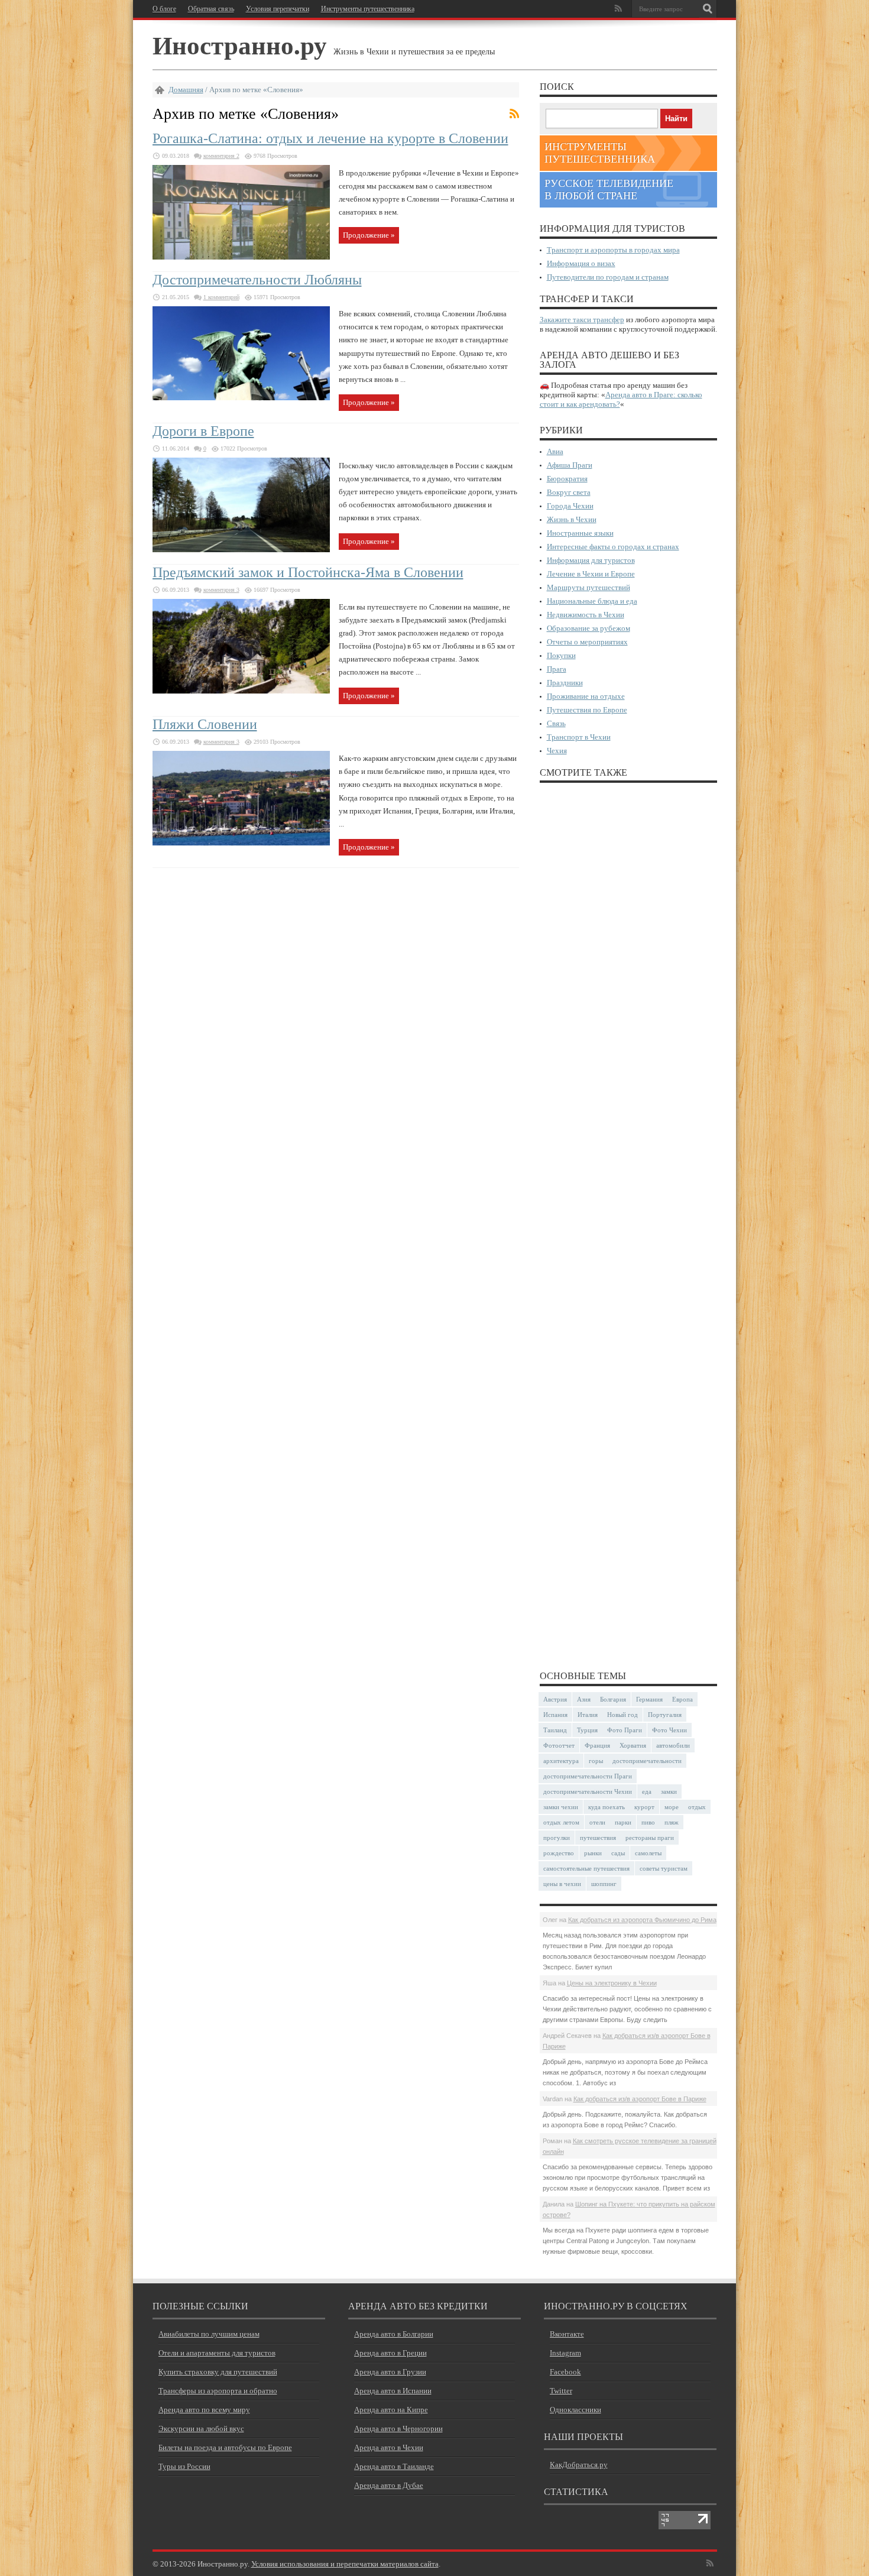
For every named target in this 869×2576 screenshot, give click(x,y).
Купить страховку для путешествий (218, 2372)
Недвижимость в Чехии (586, 615)
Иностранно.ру (240, 45)
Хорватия (633, 1745)
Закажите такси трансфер (582, 320)
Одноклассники (575, 2410)
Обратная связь (211, 9)
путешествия (598, 1838)
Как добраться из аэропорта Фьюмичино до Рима (642, 1920)
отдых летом (561, 1822)
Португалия (665, 1715)
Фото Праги (625, 1730)
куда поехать (607, 1807)
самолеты (648, 1853)
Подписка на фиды (514, 114)
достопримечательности (647, 1761)
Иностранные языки (580, 533)
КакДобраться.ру (579, 2465)
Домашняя (186, 90)
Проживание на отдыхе (586, 696)
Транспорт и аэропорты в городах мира (613, 250)
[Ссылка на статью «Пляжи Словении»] (241, 843)
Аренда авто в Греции (390, 2353)
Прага (557, 669)
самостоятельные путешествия (586, 1868)
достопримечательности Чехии (588, 1791)
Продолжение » (369, 235)
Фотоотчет (559, 1745)
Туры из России (184, 2466)
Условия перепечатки (278, 9)
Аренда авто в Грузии (390, 2372)
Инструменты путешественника (368, 9)
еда (647, 1791)
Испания (555, 1715)
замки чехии (561, 1807)
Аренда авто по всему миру (204, 2410)
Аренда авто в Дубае (389, 2485)
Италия (588, 1715)
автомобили (673, 1745)
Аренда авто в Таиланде (394, 2466)
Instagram (565, 2353)
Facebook (565, 2372)
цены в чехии (562, 1884)
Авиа (555, 451)
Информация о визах (581, 263)
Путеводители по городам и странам (608, 277)
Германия (649, 1699)
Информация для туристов (591, 560)
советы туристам (664, 1868)
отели (597, 1822)
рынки (593, 1853)
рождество (559, 1853)
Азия (584, 1699)
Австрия (555, 1699)
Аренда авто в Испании (393, 2391)
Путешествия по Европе (587, 710)
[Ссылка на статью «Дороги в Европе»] (241, 550)
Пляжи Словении (205, 724)
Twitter (561, 2391)
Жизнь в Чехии (572, 519)
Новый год (622, 1715)
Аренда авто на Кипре (391, 2410)
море (672, 1807)
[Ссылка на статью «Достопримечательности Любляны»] (241, 398)
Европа (682, 1699)
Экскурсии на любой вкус (201, 2428)
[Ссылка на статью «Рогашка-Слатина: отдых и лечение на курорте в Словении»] (241, 257)
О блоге (164, 9)
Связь (556, 723)
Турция (587, 1730)
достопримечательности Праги (588, 1776)
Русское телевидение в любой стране (609, 189)
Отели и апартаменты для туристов (217, 2353)
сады (618, 1853)
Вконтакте (567, 2334)
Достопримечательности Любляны (257, 280)
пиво (648, 1822)
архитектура (561, 1761)
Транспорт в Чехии (579, 737)
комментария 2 (221, 156)
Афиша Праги (570, 465)
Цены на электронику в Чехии (612, 1983)
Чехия (557, 751)
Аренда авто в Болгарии (394, 2334)
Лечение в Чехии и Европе (591, 574)
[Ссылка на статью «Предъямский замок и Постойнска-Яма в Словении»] (241, 691)
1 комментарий (221, 297)
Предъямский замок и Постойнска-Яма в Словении (308, 572)
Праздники (565, 683)
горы (596, 1761)
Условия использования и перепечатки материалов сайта (345, 2564)
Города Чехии (570, 506)
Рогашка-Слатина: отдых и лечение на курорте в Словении (330, 138)
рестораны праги (650, 1838)
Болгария (613, 1699)
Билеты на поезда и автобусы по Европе (225, 2447)
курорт (644, 1807)
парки (623, 1822)
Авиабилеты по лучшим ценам (209, 2334)
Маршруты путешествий (588, 587)
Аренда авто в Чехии (389, 2447)
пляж (672, 1822)
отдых (697, 1807)
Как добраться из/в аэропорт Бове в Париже (640, 2099)
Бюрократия (567, 479)
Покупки (561, 655)
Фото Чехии (669, 1730)
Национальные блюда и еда (592, 601)
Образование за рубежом (588, 628)
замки (669, 1791)
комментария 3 (221, 590)
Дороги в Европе (203, 431)
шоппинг (604, 1884)
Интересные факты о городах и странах (613, 547)
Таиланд (555, 1730)
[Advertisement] (628, 1226)
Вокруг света (569, 492)
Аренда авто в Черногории (398, 2428)
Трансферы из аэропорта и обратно (218, 2391)
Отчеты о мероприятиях (587, 642)
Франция (597, 1745)
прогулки (557, 1838)
